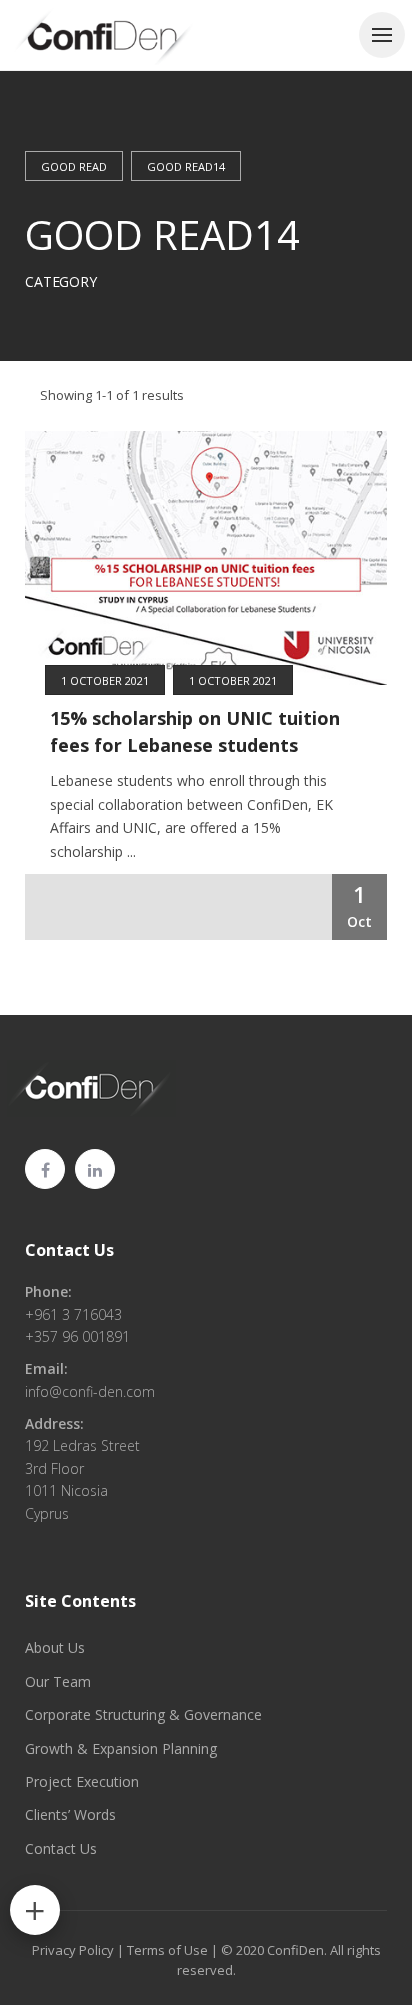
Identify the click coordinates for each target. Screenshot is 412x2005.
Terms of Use (167, 1950)
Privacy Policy (73, 1950)
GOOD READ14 (186, 166)
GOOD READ (74, 166)
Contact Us (69, 1250)
